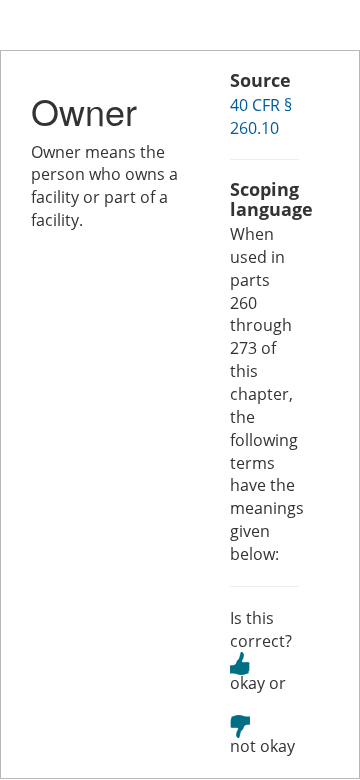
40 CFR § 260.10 (261, 116)
